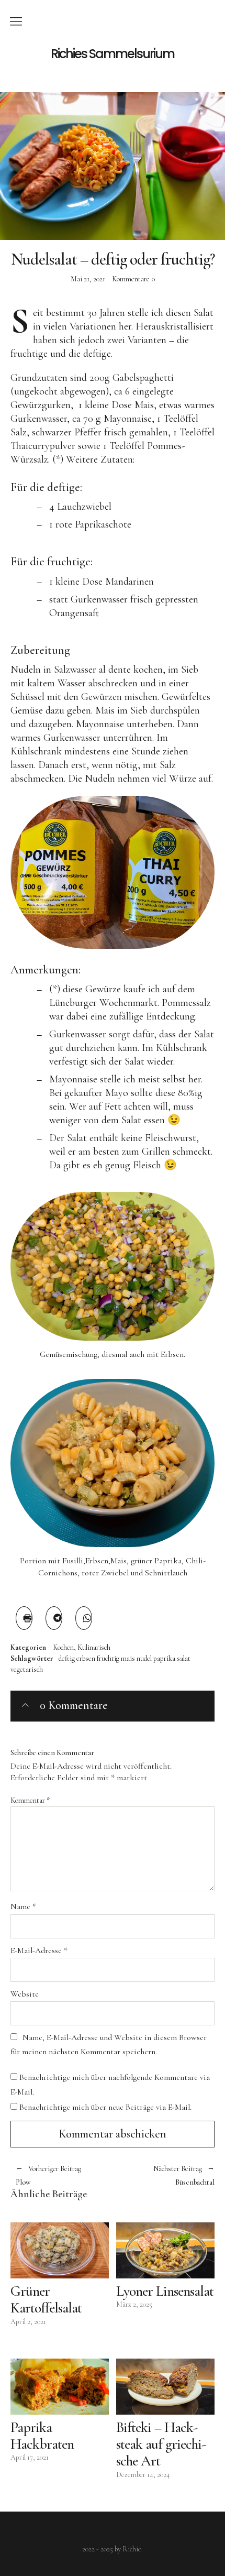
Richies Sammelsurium (113, 54)
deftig (67, 1658)
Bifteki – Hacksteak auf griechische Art (161, 2444)
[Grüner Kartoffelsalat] (60, 2250)
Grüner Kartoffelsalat (46, 2299)
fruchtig (108, 1658)
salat (184, 1658)
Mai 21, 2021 (88, 279)
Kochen (63, 1648)
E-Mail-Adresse (39, 1950)
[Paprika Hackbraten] (60, 2387)
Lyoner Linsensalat (165, 2291)
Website (25, 1994)
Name (23, 1906)
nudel (144, 1658)
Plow (48, 2175)
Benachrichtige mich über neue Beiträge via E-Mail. (105, 2107)
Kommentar (30, 1800)
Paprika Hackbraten (42, 2436)
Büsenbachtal (164, 2175)
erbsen (86, 1658)
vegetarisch (27, 1669)
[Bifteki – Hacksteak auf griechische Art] (165, 2387)
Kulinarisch (94, 1648)
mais (128, 1658)
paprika (164, 1658)
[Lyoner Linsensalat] (165, 2250)
